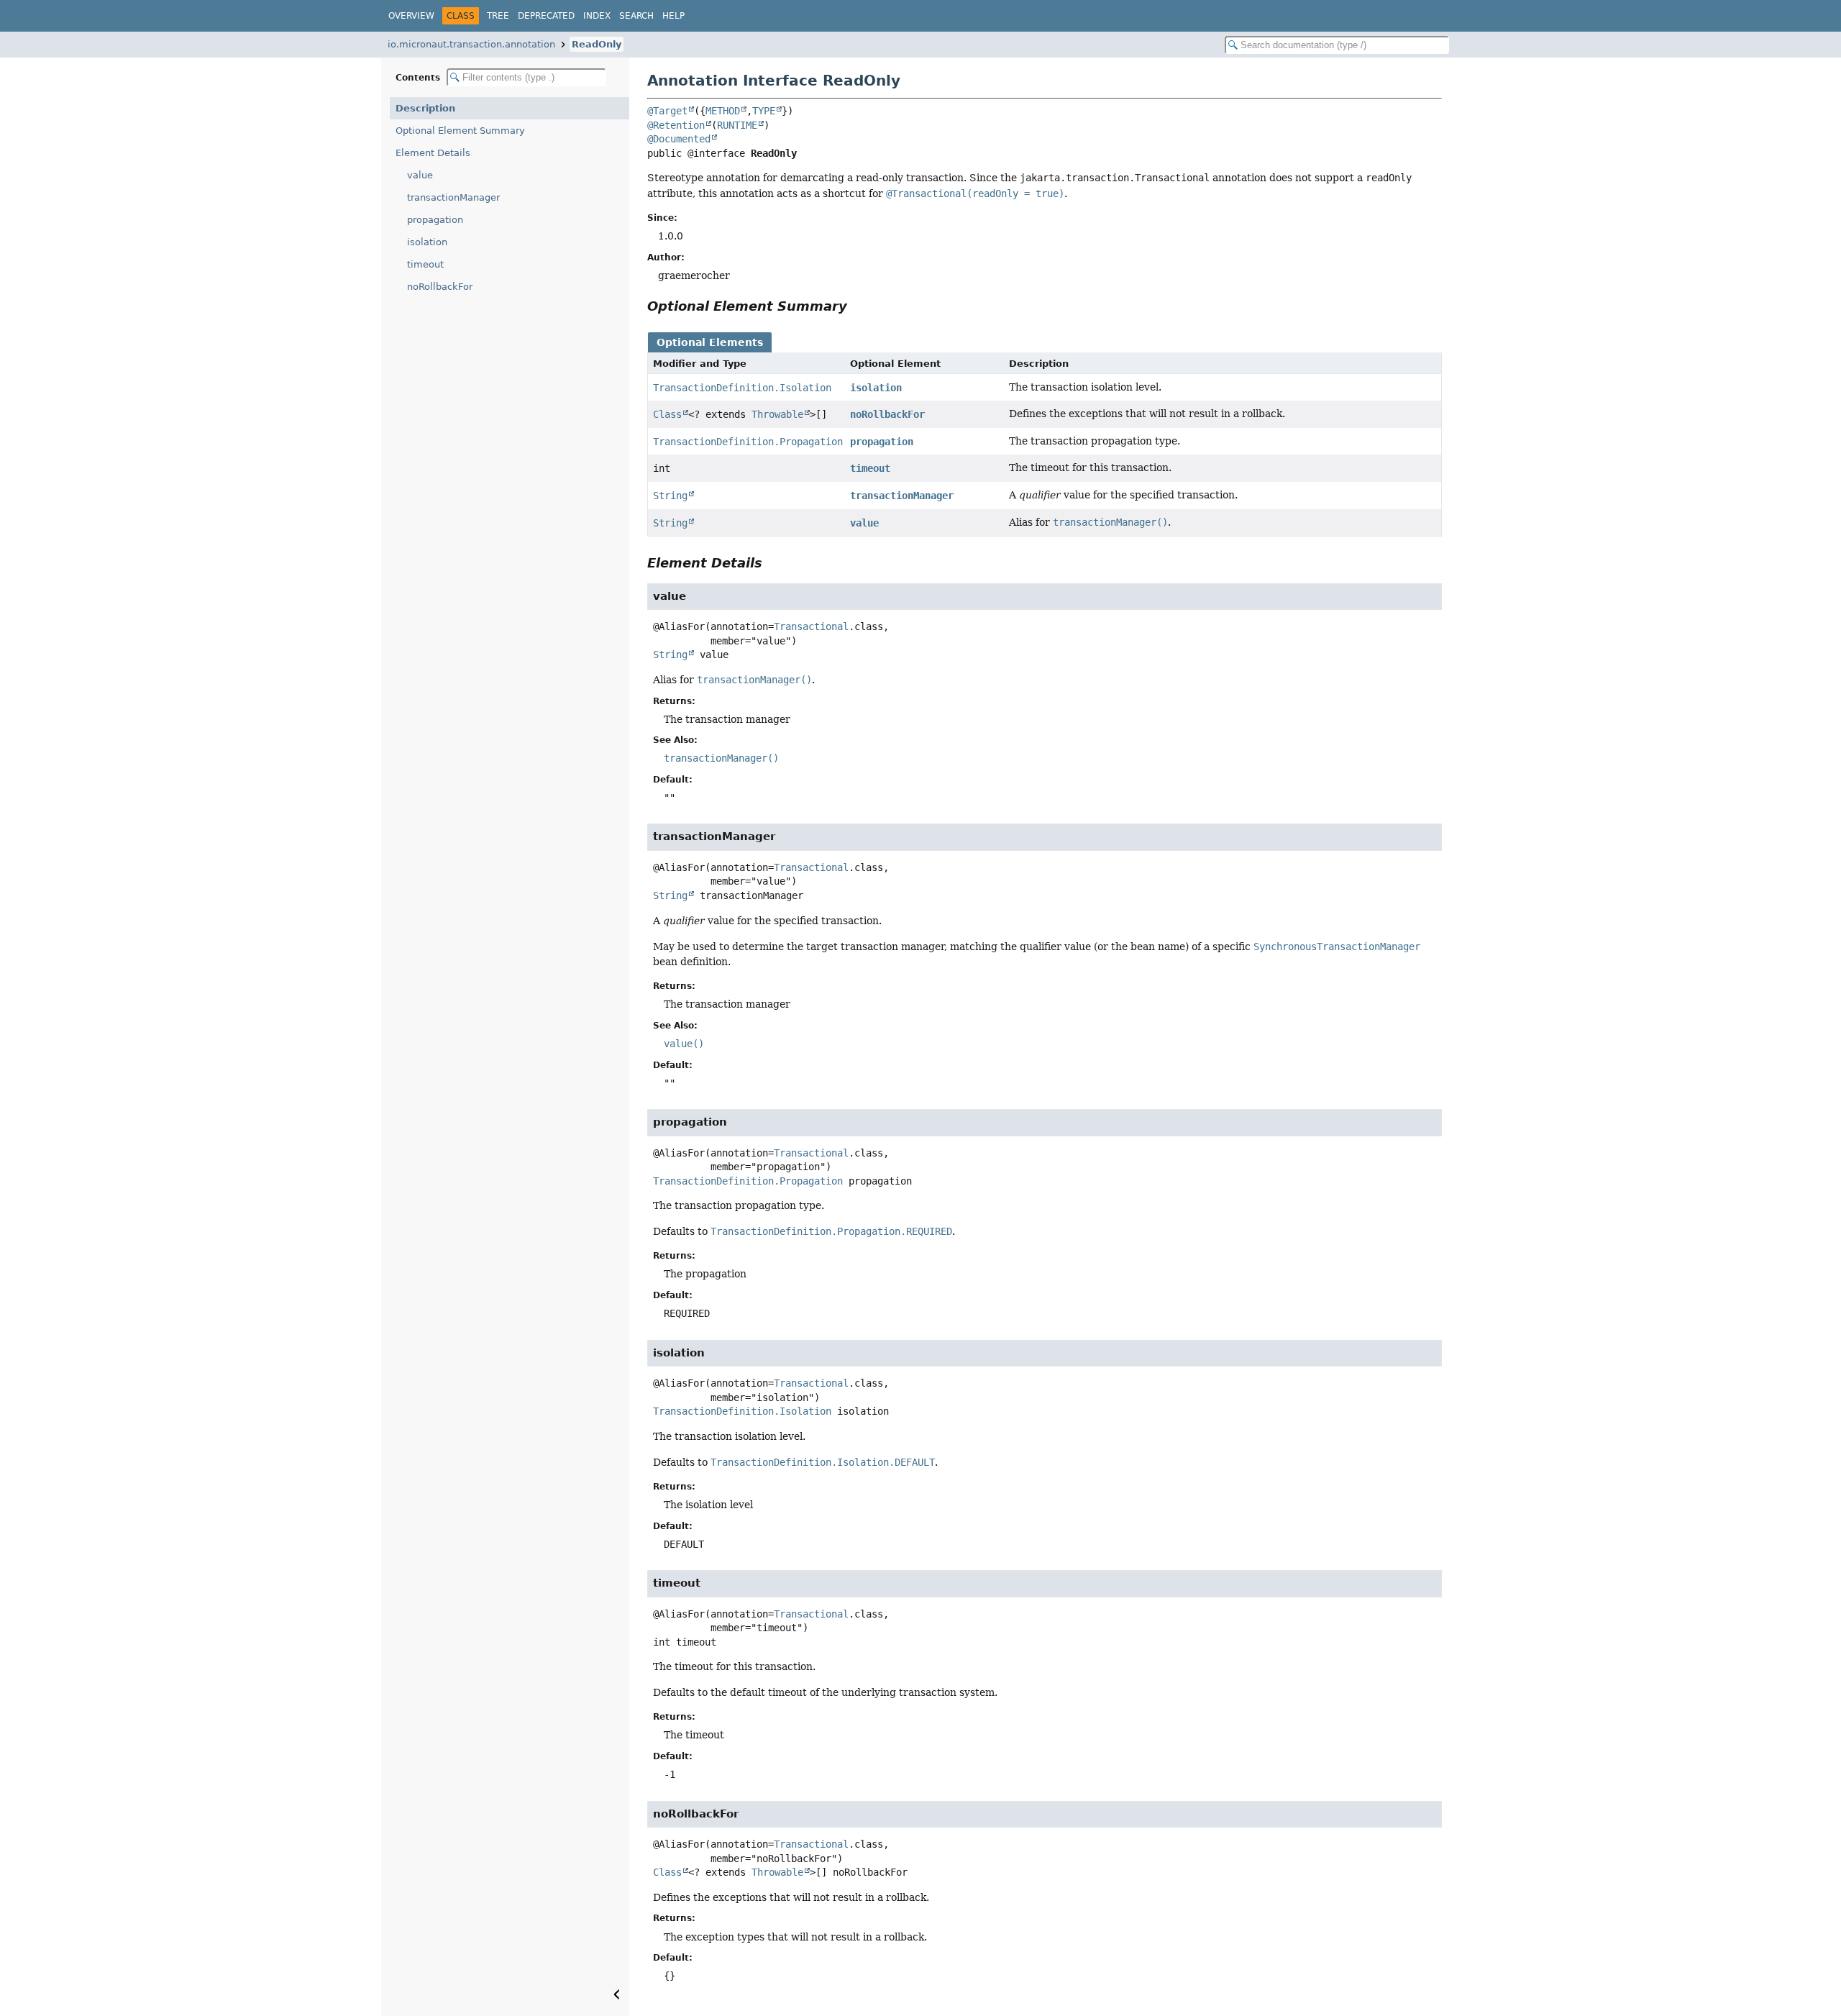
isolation (427, 242)
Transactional (811, 626)
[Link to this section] (857, 306)
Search (636, 16)
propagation (435, 220)
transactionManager (453, 197)
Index (597, 16)
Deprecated (546, 16)
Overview (411, 16)
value (420, 175)
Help (673, 16)
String (670, 496)
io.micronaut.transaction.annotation (471, 44)
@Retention (676, 125)
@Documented (679, 139)
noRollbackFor (440, 287)
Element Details (433, 153)
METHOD (723, 111)
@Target (667, 111)
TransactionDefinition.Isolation (742, 388)
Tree (498, 16)
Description (425, 108)
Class (667, 414)
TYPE (764, 111)
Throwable (777, 414)
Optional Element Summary (460, 131)
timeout (425, 264)
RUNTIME (737, 125)
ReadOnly (597, 44)
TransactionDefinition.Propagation (748, 442)
